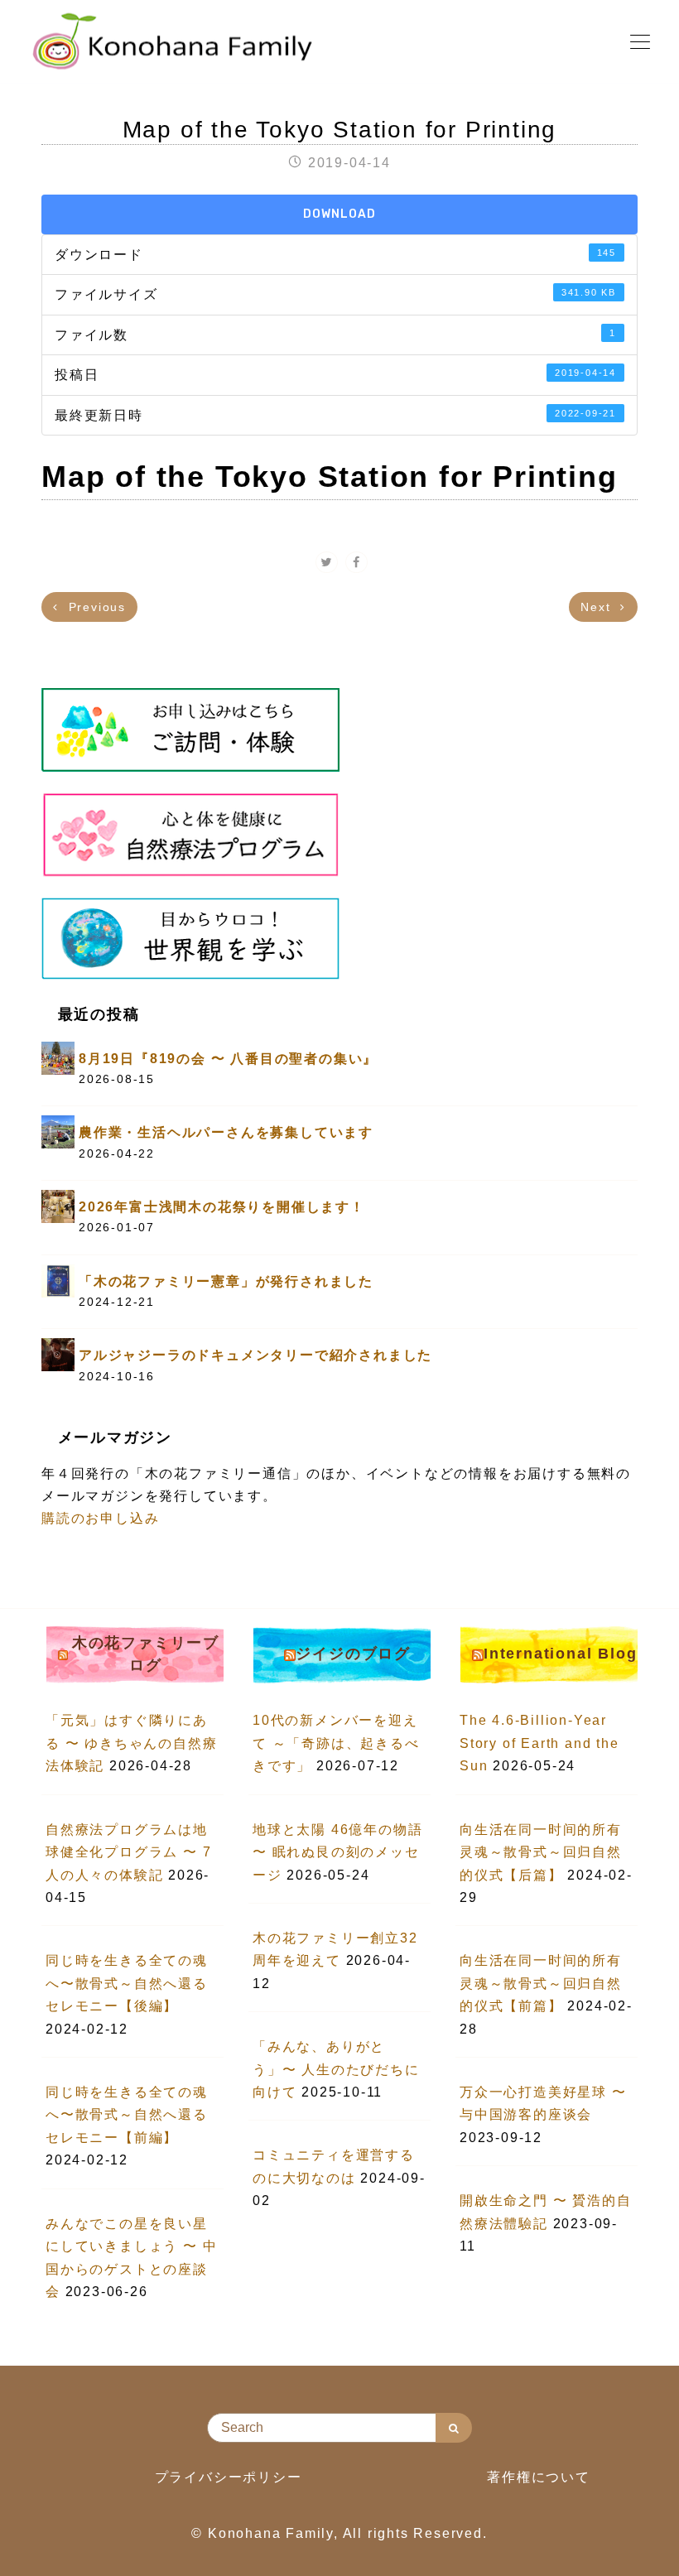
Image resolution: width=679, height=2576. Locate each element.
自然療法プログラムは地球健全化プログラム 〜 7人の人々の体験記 (128, 1852)
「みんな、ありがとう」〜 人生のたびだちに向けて (336, 2069)
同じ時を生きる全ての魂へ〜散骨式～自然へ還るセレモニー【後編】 (127, 1983)
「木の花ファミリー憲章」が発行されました (226, 1281)
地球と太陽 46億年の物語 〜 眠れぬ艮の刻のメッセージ (337, 1852)
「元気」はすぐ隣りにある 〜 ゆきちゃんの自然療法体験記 (131, 1743)
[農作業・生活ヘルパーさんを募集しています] (58, 1132)
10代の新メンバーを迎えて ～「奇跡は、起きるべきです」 (336, 1743)
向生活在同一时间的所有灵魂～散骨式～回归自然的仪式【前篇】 (541, 1983)
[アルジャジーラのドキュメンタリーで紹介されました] (58, 1354)
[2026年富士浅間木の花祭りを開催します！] (58, 1205)
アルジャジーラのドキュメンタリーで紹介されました (255, 1355)
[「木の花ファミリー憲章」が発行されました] (58, 1280)
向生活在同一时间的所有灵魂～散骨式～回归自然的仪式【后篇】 (541, 1852)
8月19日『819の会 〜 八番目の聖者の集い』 (228, 1059)
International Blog (560, 1654)
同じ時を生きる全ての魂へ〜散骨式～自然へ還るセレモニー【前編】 (127, 2115)
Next (598, 607)
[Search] (454, 2428)
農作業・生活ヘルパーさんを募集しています (226, 1132)
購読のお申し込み (100, 1518)
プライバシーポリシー (229, 2477)
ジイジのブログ (353, 1654)
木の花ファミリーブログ (146, 1654)
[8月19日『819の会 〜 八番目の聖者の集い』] (58, 1057)
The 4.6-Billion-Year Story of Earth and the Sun (539, 1743)
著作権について (539, 2477)
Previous (95, 607)
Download (339, 214)
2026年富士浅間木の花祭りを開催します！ (222, 1207)
